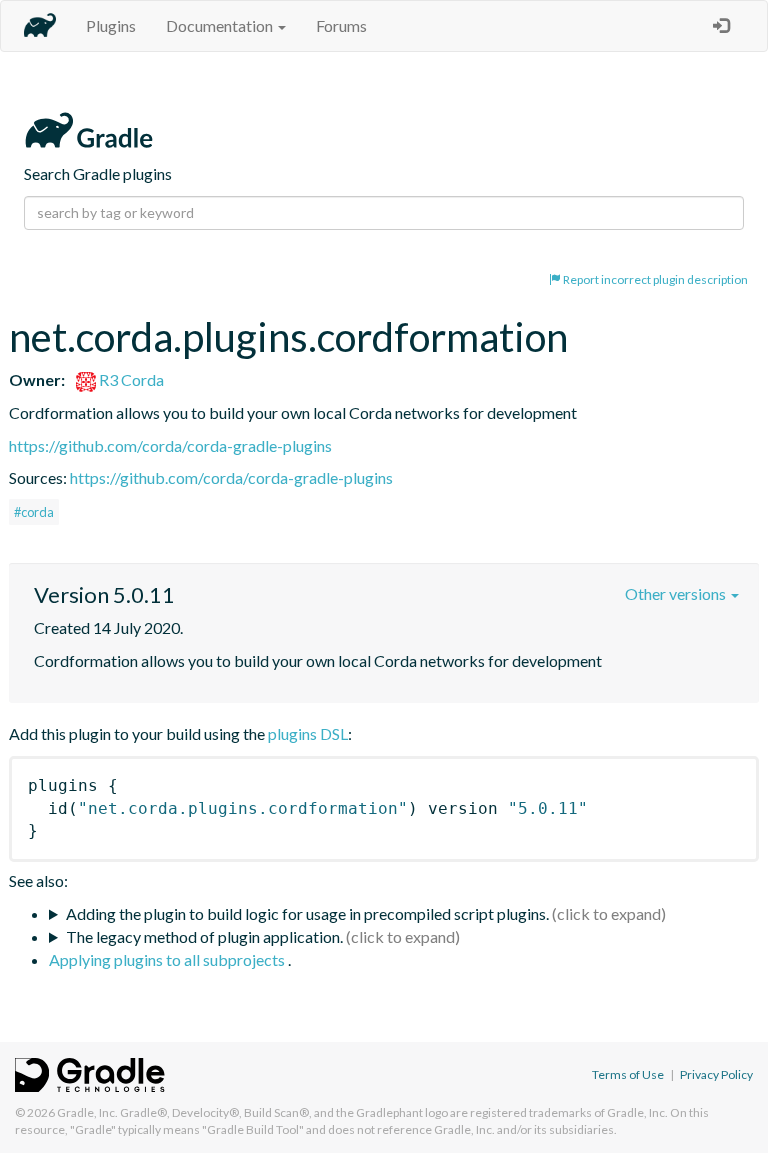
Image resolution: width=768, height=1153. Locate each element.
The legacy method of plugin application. (204, 936)
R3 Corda (130, 379)
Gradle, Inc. (87, 1112)
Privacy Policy (716, 1074)
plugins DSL (308, 733)
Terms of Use (628, 1074)
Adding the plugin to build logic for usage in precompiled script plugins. (307, 913)
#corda (34, 512)
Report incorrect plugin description (654, 279)
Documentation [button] (221, 25)
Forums (341, 25)
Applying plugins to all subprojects (168, 959)
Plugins (111, 25)
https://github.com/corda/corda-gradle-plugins (170, 445)
